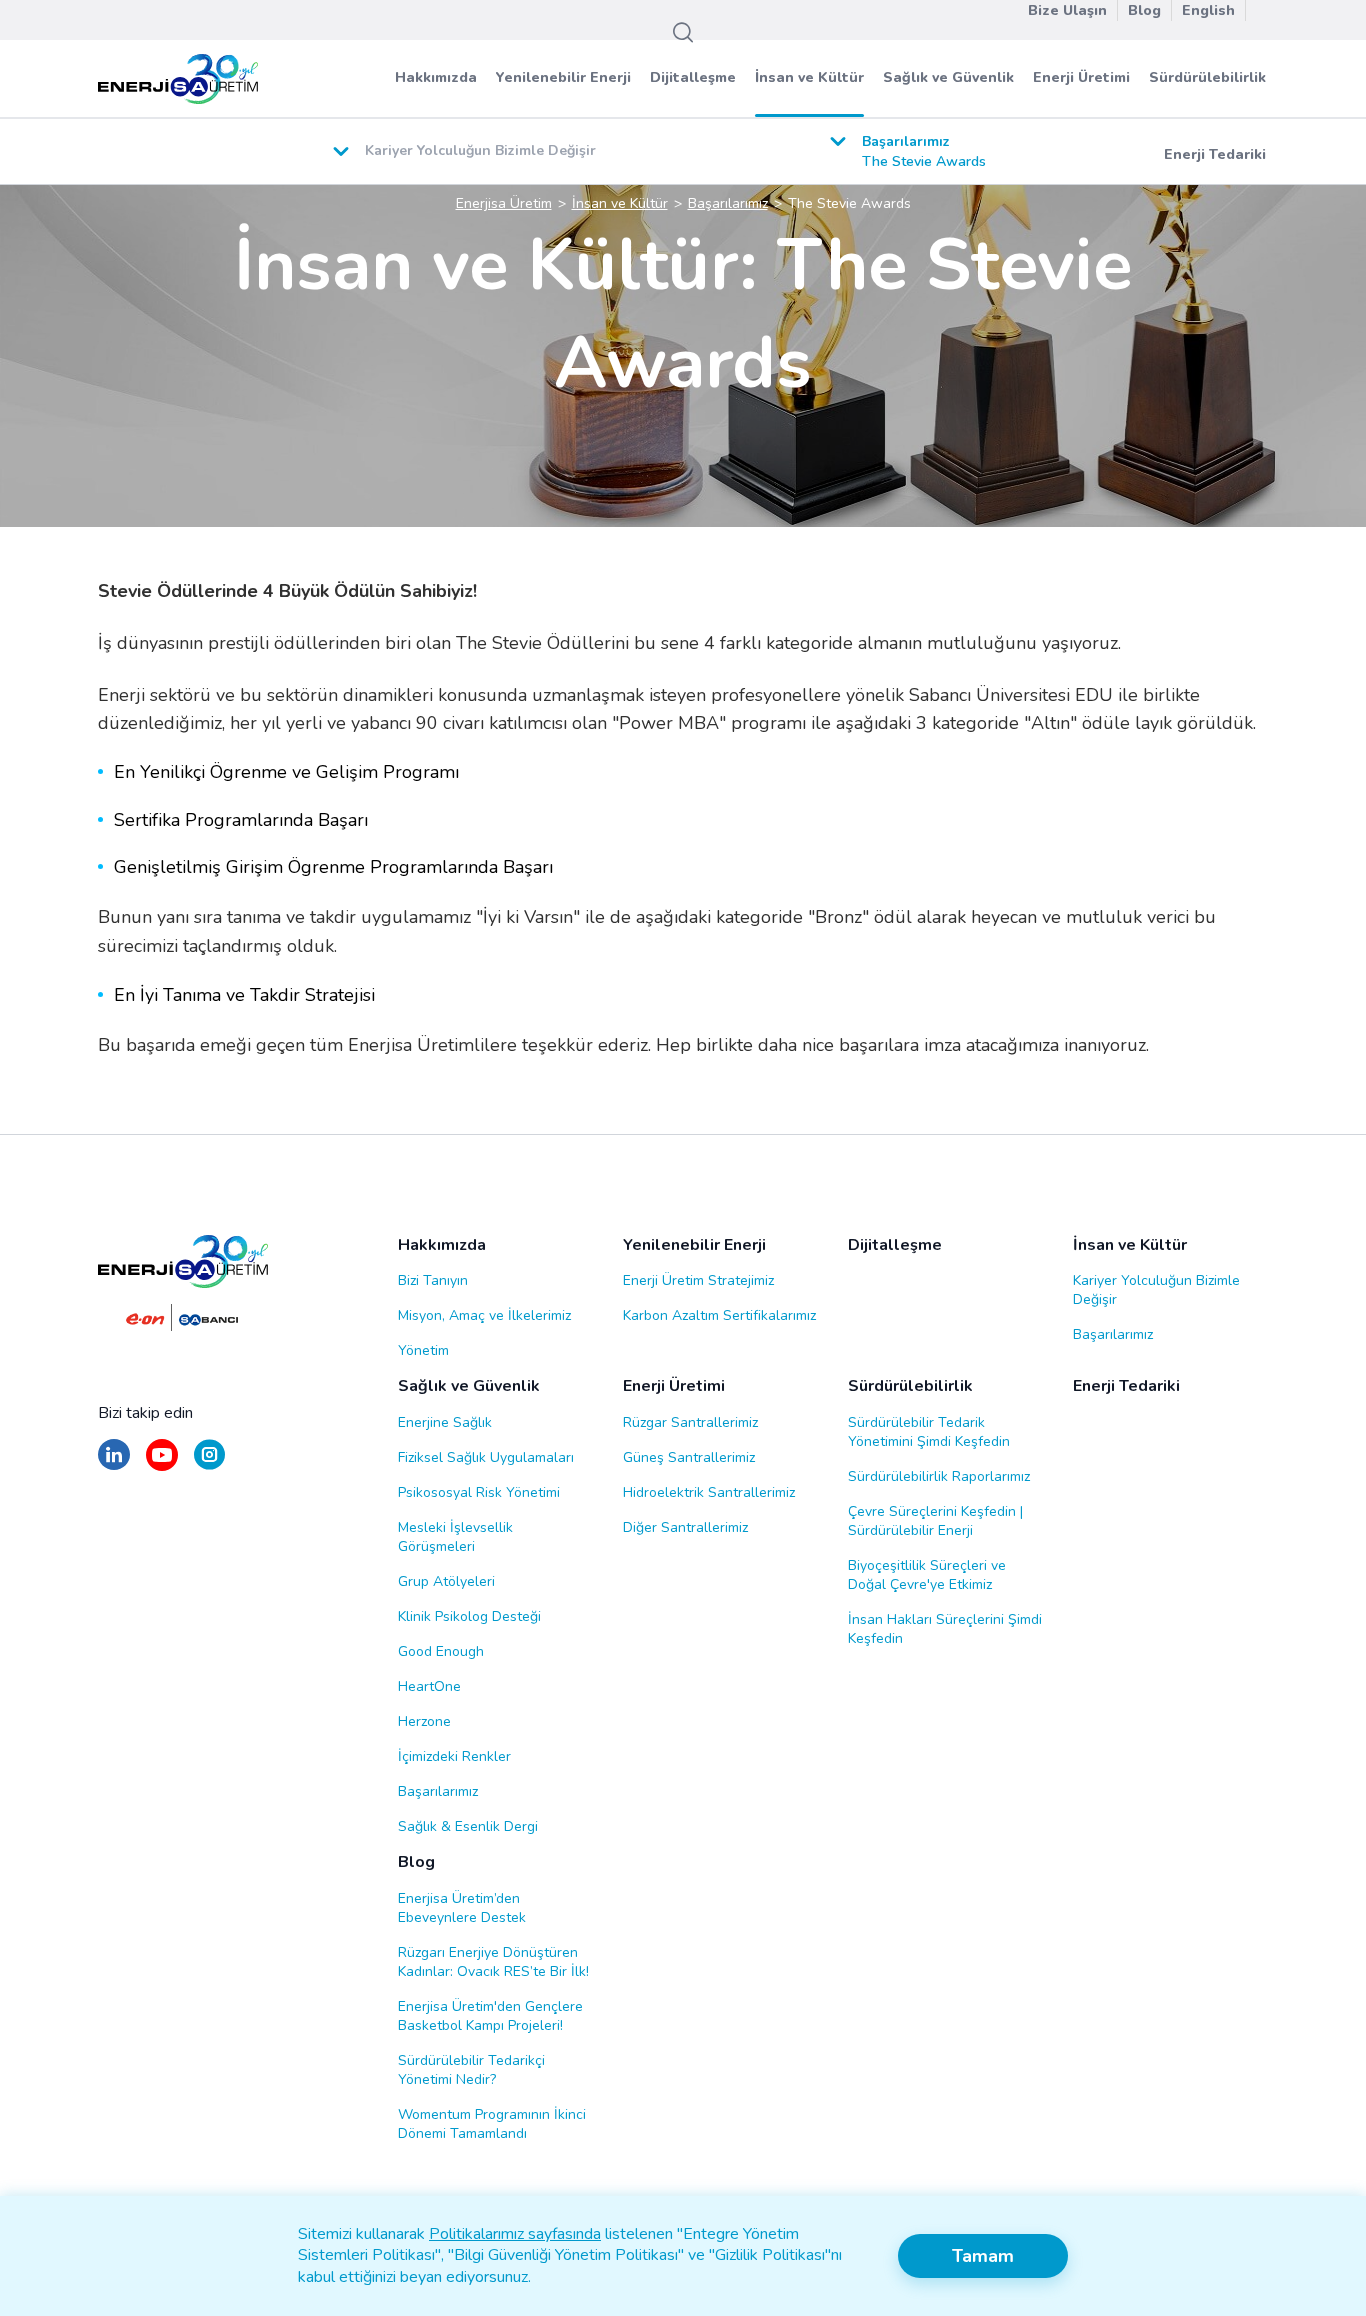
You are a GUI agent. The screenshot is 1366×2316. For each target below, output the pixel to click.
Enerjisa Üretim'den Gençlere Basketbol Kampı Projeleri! (490, 2016)
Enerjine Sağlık (445, 1422)
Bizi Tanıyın (433, 1280)
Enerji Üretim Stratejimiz (698, 1280)
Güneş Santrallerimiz (689, 1457)
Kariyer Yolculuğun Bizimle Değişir (1156, 1290)
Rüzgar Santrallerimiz (690, 1422)
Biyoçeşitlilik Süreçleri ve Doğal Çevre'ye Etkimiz (927, 1575)
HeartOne (429, 1686)
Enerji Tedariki (1215, 154)
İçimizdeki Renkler (454, 1756)
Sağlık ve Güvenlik (948, 77)
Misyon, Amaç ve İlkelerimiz (484, 1315)
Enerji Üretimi (1081, 77)
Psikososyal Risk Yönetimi (479, 1492)
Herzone (424, 1721)
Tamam (983, 2256)
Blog (416, 1862)
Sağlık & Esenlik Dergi (468, 1826)
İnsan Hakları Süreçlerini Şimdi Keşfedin (945, 1629)
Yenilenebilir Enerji (563, 77)
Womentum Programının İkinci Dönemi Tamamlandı (492, 2124)
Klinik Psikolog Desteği (469, 1616)
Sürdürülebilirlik (1207, 77)
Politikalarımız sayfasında (515, 2234)
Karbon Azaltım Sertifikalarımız (719, 1315)
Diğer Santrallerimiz (685, 1527)
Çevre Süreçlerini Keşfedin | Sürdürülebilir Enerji (935, 1521)
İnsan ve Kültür (809, 77)
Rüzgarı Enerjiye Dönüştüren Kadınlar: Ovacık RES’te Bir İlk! (493, 1962)
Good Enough (441, 1651)
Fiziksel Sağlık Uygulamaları (486, 1457)
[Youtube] (162, 1464)
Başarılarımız (1113, 1334)
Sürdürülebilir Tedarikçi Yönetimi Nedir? (471, 2070)
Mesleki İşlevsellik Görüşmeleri (455, 1537)
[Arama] (683, 33)
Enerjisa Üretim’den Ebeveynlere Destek (462, 1908)
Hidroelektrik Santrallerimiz (709, 1492)
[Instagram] (209, 1464)
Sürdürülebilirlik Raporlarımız (939, 1476)
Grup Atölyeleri (446, 1581)
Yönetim (423, 1350)
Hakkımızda (436, 77)
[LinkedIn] (114, 1464)
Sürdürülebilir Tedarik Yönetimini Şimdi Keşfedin (929, 1432)
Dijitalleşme (693, 77)
